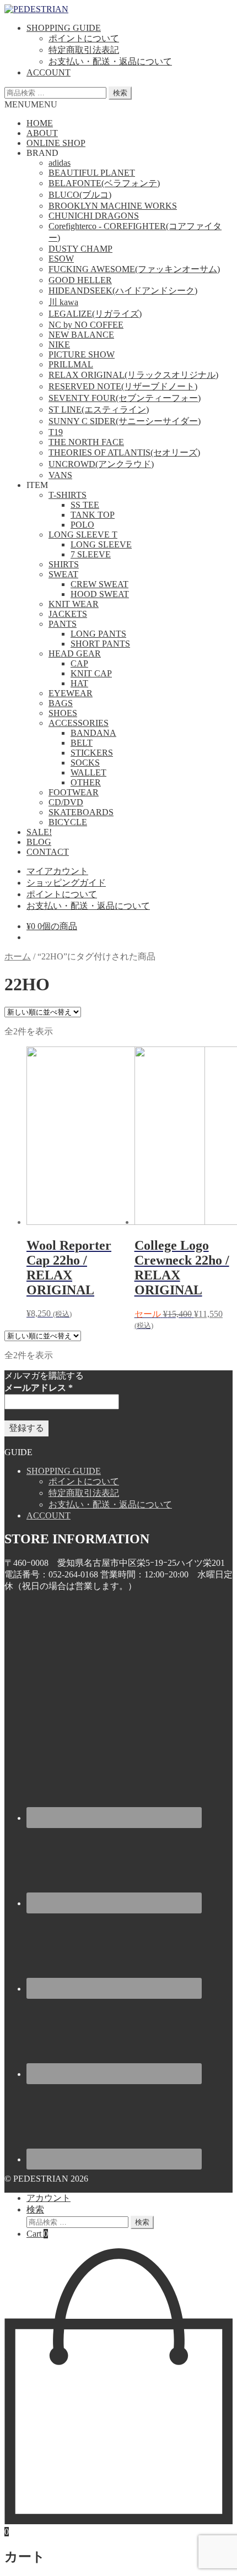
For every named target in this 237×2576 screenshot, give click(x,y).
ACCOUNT (49, 72)
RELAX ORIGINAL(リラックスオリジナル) (133, 375)
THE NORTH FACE (86, 442)
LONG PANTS (98, 634)
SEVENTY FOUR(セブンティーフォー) (125, 398)
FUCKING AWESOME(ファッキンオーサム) (134, 269)
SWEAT (63, 574)
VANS (60, 475)
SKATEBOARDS (81, 812)
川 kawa (63, 302)
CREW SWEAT (99, 584)
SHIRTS (64, 564)
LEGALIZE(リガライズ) (95, 314)
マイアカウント (57, 871)
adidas (60, 163)
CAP (79, 663)
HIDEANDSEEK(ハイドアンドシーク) (123, 291)
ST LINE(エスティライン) (99, 410)
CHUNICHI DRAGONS (94, 216)
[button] (31, 104)
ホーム (18, 956)
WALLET (88, 772)
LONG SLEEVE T (83, 535)
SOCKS (85, 763)
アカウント (49, 2198)
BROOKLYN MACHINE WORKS (113, 206)
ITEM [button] (37, 485)
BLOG (39, 842)
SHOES (63, 713)
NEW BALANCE (81, 335)
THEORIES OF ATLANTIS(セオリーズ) (124, 452)
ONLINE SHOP (56, 143)
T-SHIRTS (68, 495)
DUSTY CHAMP (80, 249)
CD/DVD (66, 802)
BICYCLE (68, 822)
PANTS (63, 624)
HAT (79, 683)
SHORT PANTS (100, 644)
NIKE (59, 345)
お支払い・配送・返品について (110, 61)
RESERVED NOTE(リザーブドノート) (123, 386)
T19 (56, 432)
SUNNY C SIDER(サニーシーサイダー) (125, 421)
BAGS (61, 703)
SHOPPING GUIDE (64, 28)
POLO (82, 525)
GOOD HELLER (80, 280)
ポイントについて (84, 38)
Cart (37, 2234)
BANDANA (93, 733)
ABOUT (42, 133)
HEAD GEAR (75, 654)
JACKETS (68, 614)
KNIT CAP (91, 673)
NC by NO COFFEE (86, 325)
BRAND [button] (42, 153)
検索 (120, 93)
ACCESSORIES (79, 723)
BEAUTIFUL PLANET (92, 173)
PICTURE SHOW (82, 354)
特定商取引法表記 (84, 50)
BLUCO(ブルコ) (80, 195)
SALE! (39, 832)
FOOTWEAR (74, 792)
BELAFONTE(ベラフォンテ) (104, 183)
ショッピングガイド (66, 883)
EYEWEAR (71, 693)
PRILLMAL (71, 364)
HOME (40, 123)
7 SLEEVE (91, 554)
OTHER (86, 782)
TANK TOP (93, 515)
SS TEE (85, 505)
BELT (82, 743)
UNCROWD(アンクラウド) (101, 464)
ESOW (61, 259)
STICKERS (92, 753)
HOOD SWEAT (100, 594)
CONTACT (48, 852)
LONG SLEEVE (101, 544)
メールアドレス (39, 1388)
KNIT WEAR (74, 604)
